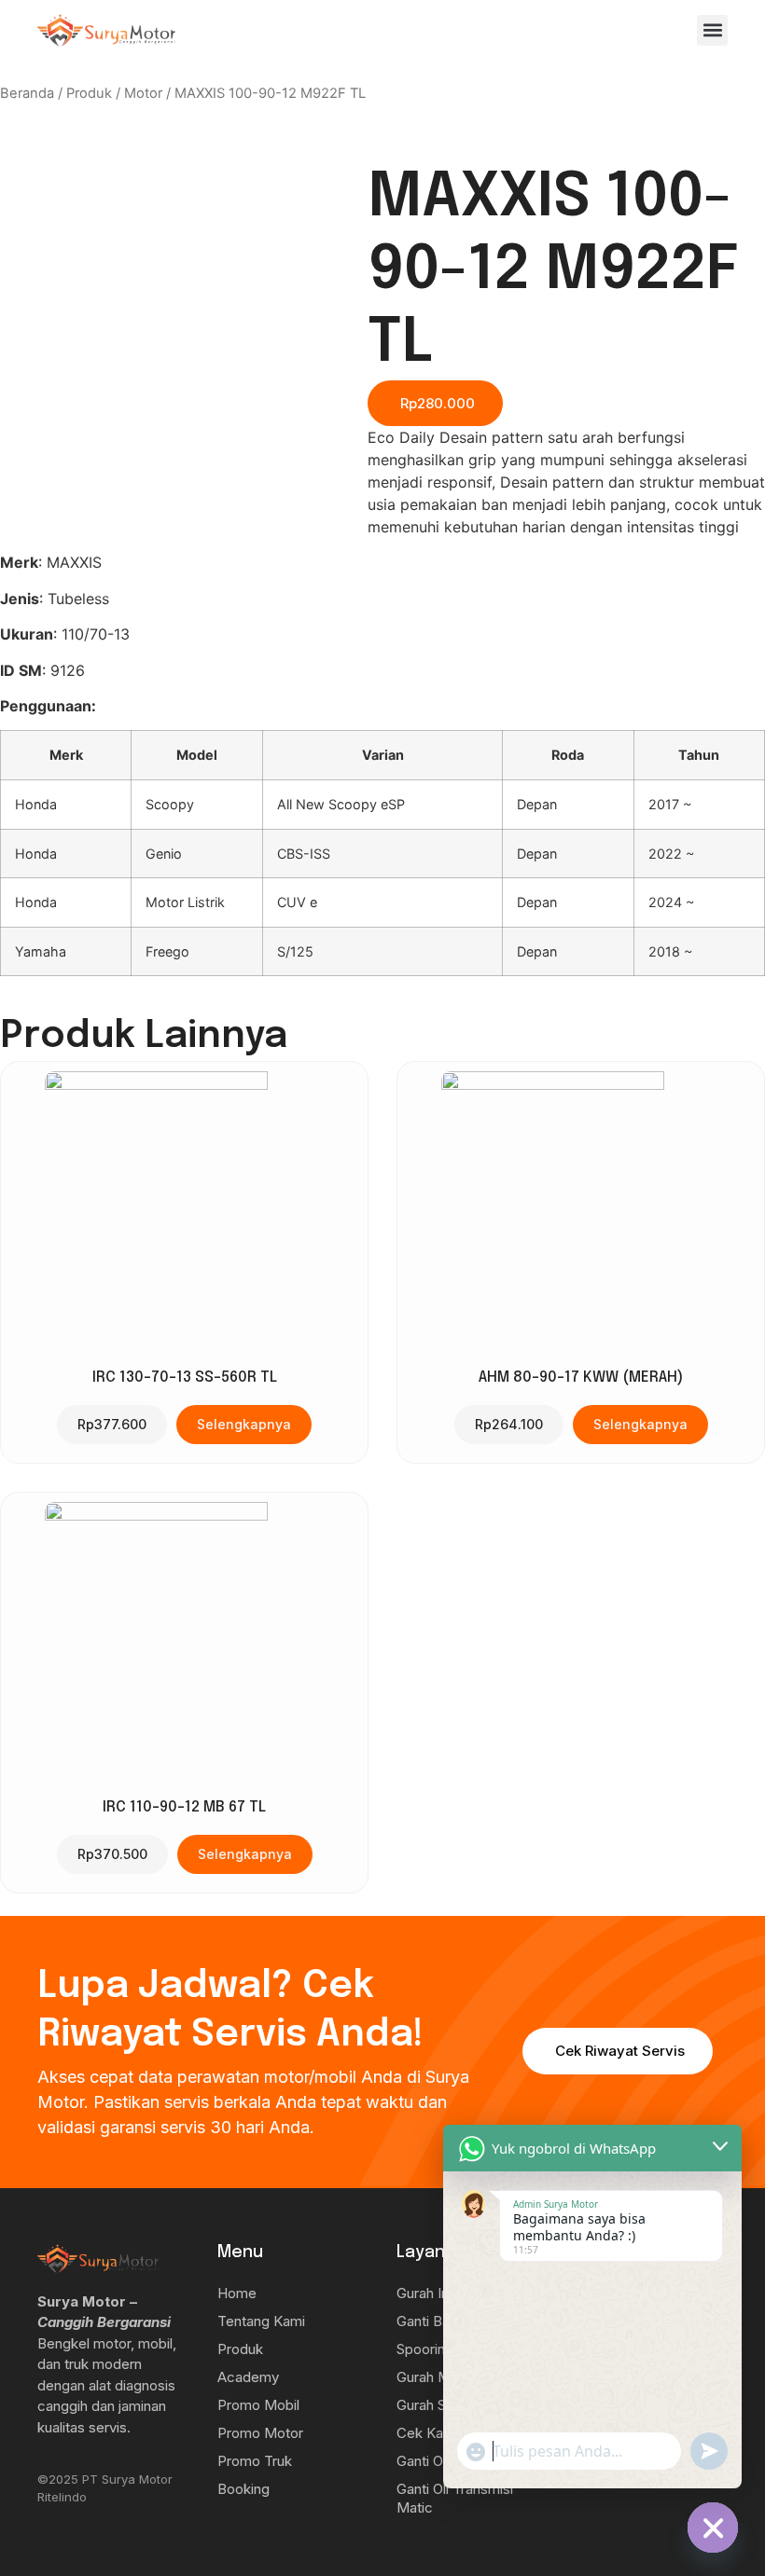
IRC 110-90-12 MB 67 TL (184, 1807)
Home (237, 2293)
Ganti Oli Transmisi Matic (455, 2498)
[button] (712, 30)
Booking (243, 2489)
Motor (143, 93)
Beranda (27, 93)
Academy (248, 2377)
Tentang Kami (261, 2321)
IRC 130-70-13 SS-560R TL (185, 1378)
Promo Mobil (258, 2405)
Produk (89, 93)
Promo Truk (255, 2461)
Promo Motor (260, 2433)
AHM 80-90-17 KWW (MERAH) (581, 1378)
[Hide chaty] (713, 2528)
